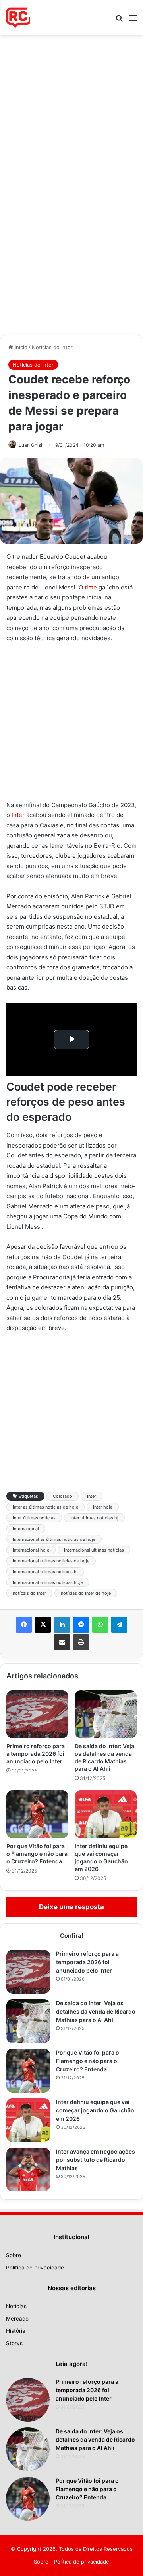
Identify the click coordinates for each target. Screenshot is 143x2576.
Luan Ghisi (30, 445)
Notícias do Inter (52, 347)
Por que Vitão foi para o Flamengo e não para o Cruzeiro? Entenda (37, 1854)
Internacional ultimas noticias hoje (48, 1582)
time (91, 587)
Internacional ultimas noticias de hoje (51, 1561)
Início (20, 347)
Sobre (14, 2255)
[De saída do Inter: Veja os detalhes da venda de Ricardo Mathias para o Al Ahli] (106, 1714)
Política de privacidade (35, 2268)
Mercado (17, 2319)
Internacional (26, 1529)
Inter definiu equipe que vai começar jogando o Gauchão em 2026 (95, 2110)
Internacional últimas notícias (94, 1550)
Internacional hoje (31, 1550)
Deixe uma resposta (71, 1907)
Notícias (16, 2306)
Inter (18, 815)
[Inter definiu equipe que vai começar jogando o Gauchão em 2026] (106, 1814)
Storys (14, 2343)
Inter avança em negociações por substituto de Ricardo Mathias (96, 2160)
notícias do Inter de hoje (86, 1593)
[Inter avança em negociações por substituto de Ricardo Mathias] (28, 2169)
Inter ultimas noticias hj (94, 1518)
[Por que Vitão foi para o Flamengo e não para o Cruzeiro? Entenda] (37, 1814)
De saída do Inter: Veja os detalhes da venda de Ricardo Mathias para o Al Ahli (96, 2011)
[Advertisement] (71, 110)
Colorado (63, 1496)
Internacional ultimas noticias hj (45, 1572)
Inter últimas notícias (34, 1518)
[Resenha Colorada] (18, 18)
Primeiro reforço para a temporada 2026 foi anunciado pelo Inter (36, 1754)
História (16, 2331)
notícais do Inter (29, 1593)
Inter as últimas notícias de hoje (45, 1507)
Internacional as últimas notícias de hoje (54, 1539)
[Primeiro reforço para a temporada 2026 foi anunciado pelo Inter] (37, 1714)
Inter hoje (103, 1507)
